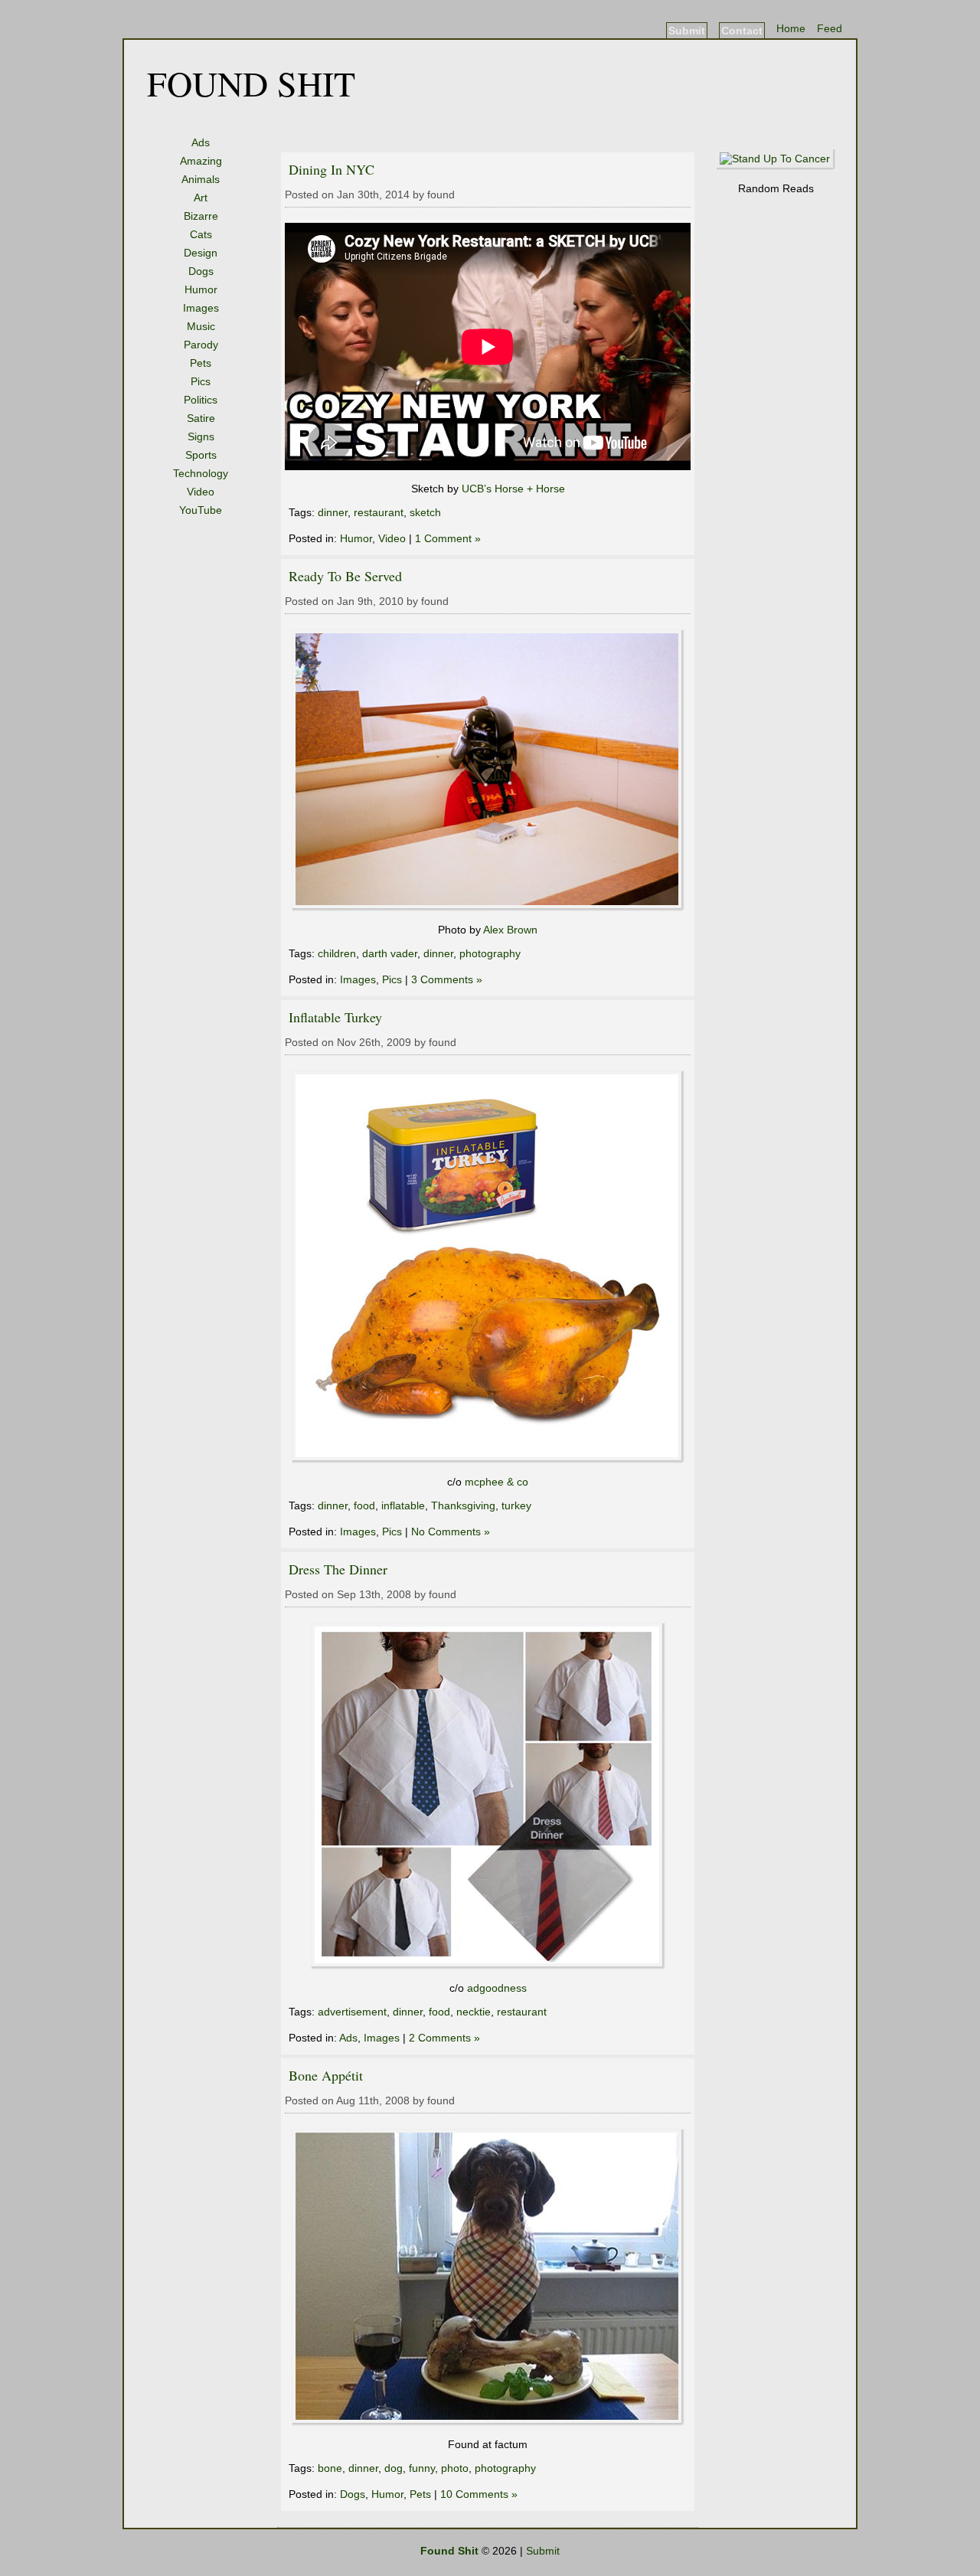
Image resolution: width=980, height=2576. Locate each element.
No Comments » (451, 1532)
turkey (516, 1505)
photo (455, 2468)
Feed (830, 28)
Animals (201, 179)
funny (422, 2468)
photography (490, 953)
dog (394, 2468)
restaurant (379, 512)
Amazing (201, 161)
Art (201, 198)
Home (791, 28)
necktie (474, 2012)
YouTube (201, 510)
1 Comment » (448, 538)
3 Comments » (447, 979)
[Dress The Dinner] (488, 1966)
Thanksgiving (463, 1505)
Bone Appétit (326, 2075)
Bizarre (201, 216)
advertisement (352, 2012)
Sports (201, 455)
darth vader (390, 953)
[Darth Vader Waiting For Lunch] (488, 907)
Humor (201, 289)
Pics (201, 381)
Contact (742, 31)
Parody (201, 345)
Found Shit (251, 83)
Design (201, 253)
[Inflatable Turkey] (488, 1460)
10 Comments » (479, 2494)
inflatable (403, 1505)
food (364, 1505)
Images (201, 308)
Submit (687, 31)
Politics (201, 400)
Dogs (201, 271)
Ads (201, 142)
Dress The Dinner (338, 1569)
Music (201, 326)
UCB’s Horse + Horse (513, 489)
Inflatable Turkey (335, 1017)
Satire (201, 418)
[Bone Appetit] (488, 2422)
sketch (425, 512)
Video (201, 492)
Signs (201, 436)
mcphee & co (497, 1482)
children (337, 953)
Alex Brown (510, 930)
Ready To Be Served (345, 576)
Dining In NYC (332, 169)
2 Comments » (444, 2038)
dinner (333, 512)
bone (330, 2468)
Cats (201, 234)
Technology (201, 473)
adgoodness (497, 1988)
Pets (201, 363)
